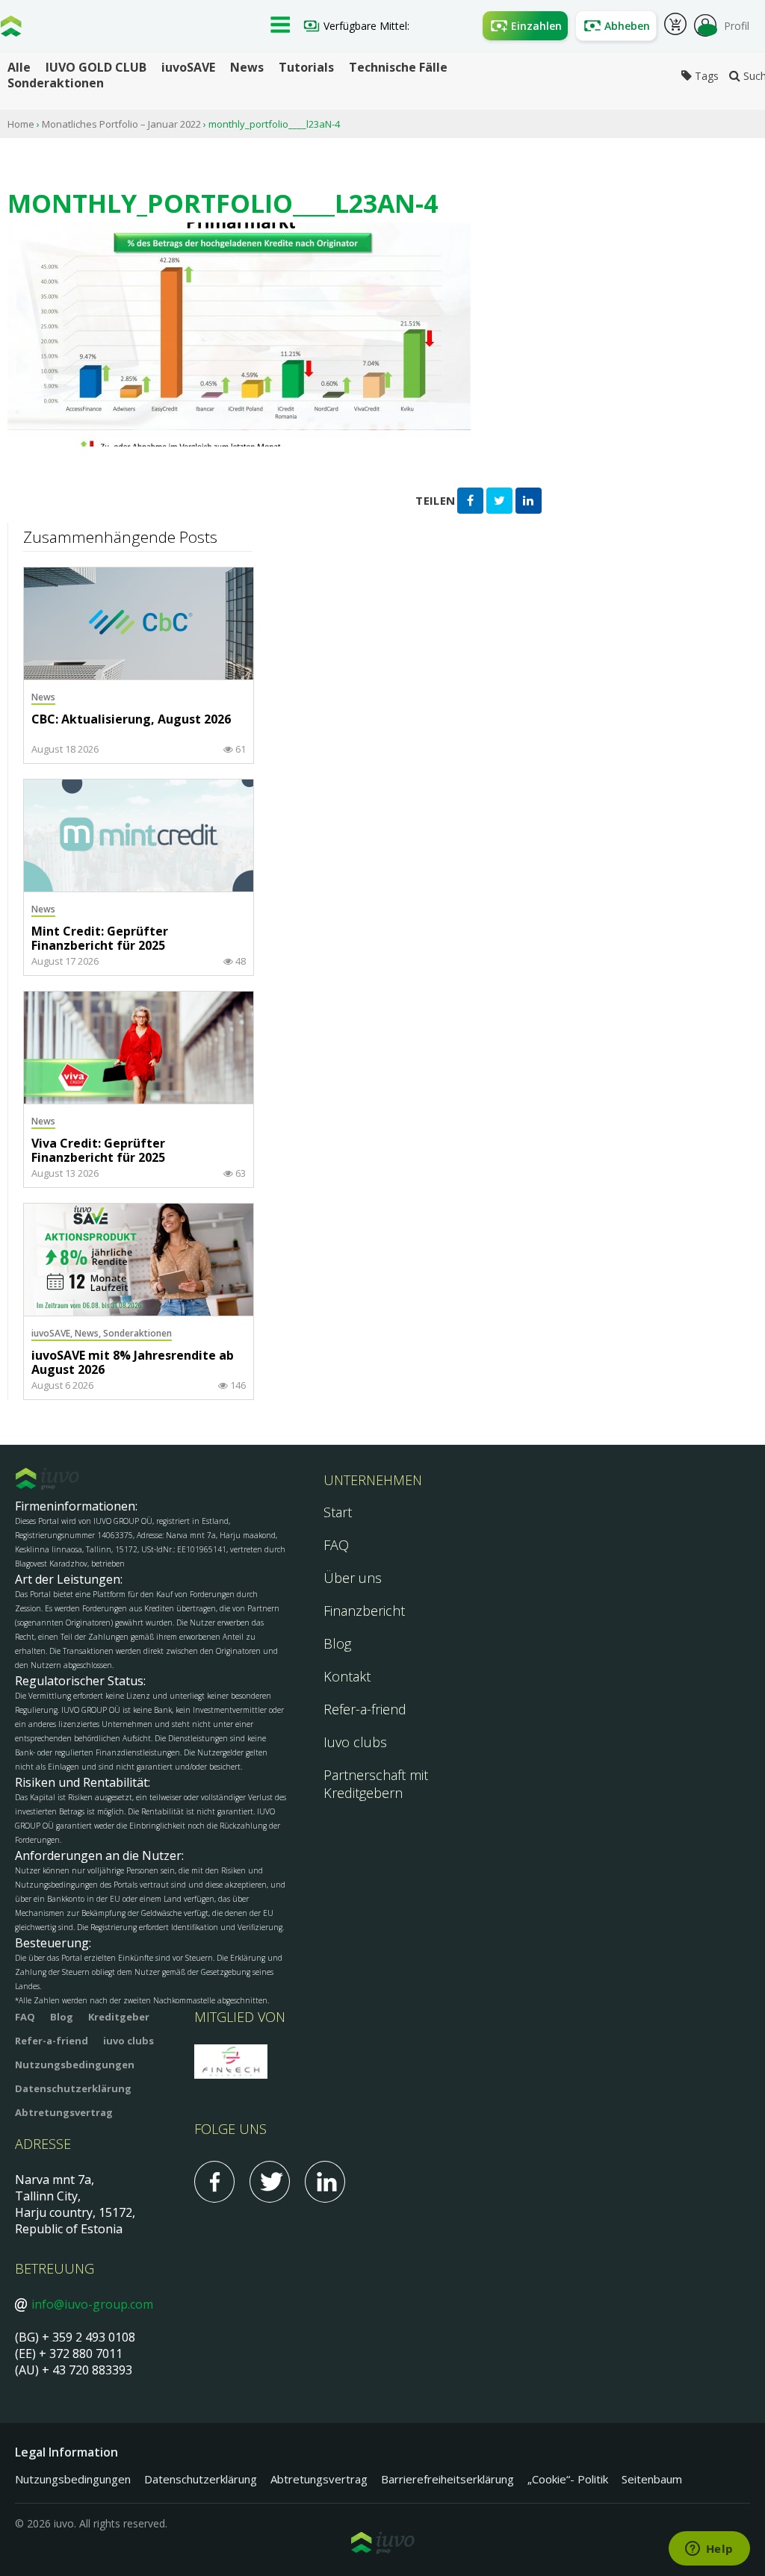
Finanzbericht (364, 1611)
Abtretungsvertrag (64, 2112)
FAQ (336, 1545)
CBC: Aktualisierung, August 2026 (131, 720)
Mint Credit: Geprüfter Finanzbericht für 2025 (100, 939)
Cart (675, 26)
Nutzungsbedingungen (75, 2065)
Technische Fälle (398, 68)
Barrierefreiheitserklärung (447, 2479)
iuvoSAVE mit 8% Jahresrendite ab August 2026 (133, 1363)
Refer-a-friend (365, 1709)
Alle (19, 68)
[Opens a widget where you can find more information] (709, 2550)
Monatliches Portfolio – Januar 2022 (121, 124)
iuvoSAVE (188, 68)
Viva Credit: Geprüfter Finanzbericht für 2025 (98, 1151)
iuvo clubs (128, 2041)
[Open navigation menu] (280, 26)
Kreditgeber (119, 2017)
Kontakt (347, 1676)
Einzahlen (536, 26)
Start (338, 1512)
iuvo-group (11, 30)
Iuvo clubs (355, 1742)
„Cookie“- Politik (568, 2479)
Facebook (214, 2182)
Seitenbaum (652, 2479)
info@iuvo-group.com (92, 2304)
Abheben (627, 26)
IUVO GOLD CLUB (96, 68)
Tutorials (306, 68)
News (247, 68)
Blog (337, 1643)
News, (89, 1333)
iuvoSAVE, (53, 1333)
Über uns (353, 1578)
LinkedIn (325, 2182)
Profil (737, 26)
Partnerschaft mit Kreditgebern (376, 1784)
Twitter (270, 2182)
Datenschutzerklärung (73, 2088)
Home (21, 124)
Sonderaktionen (56, 83)
